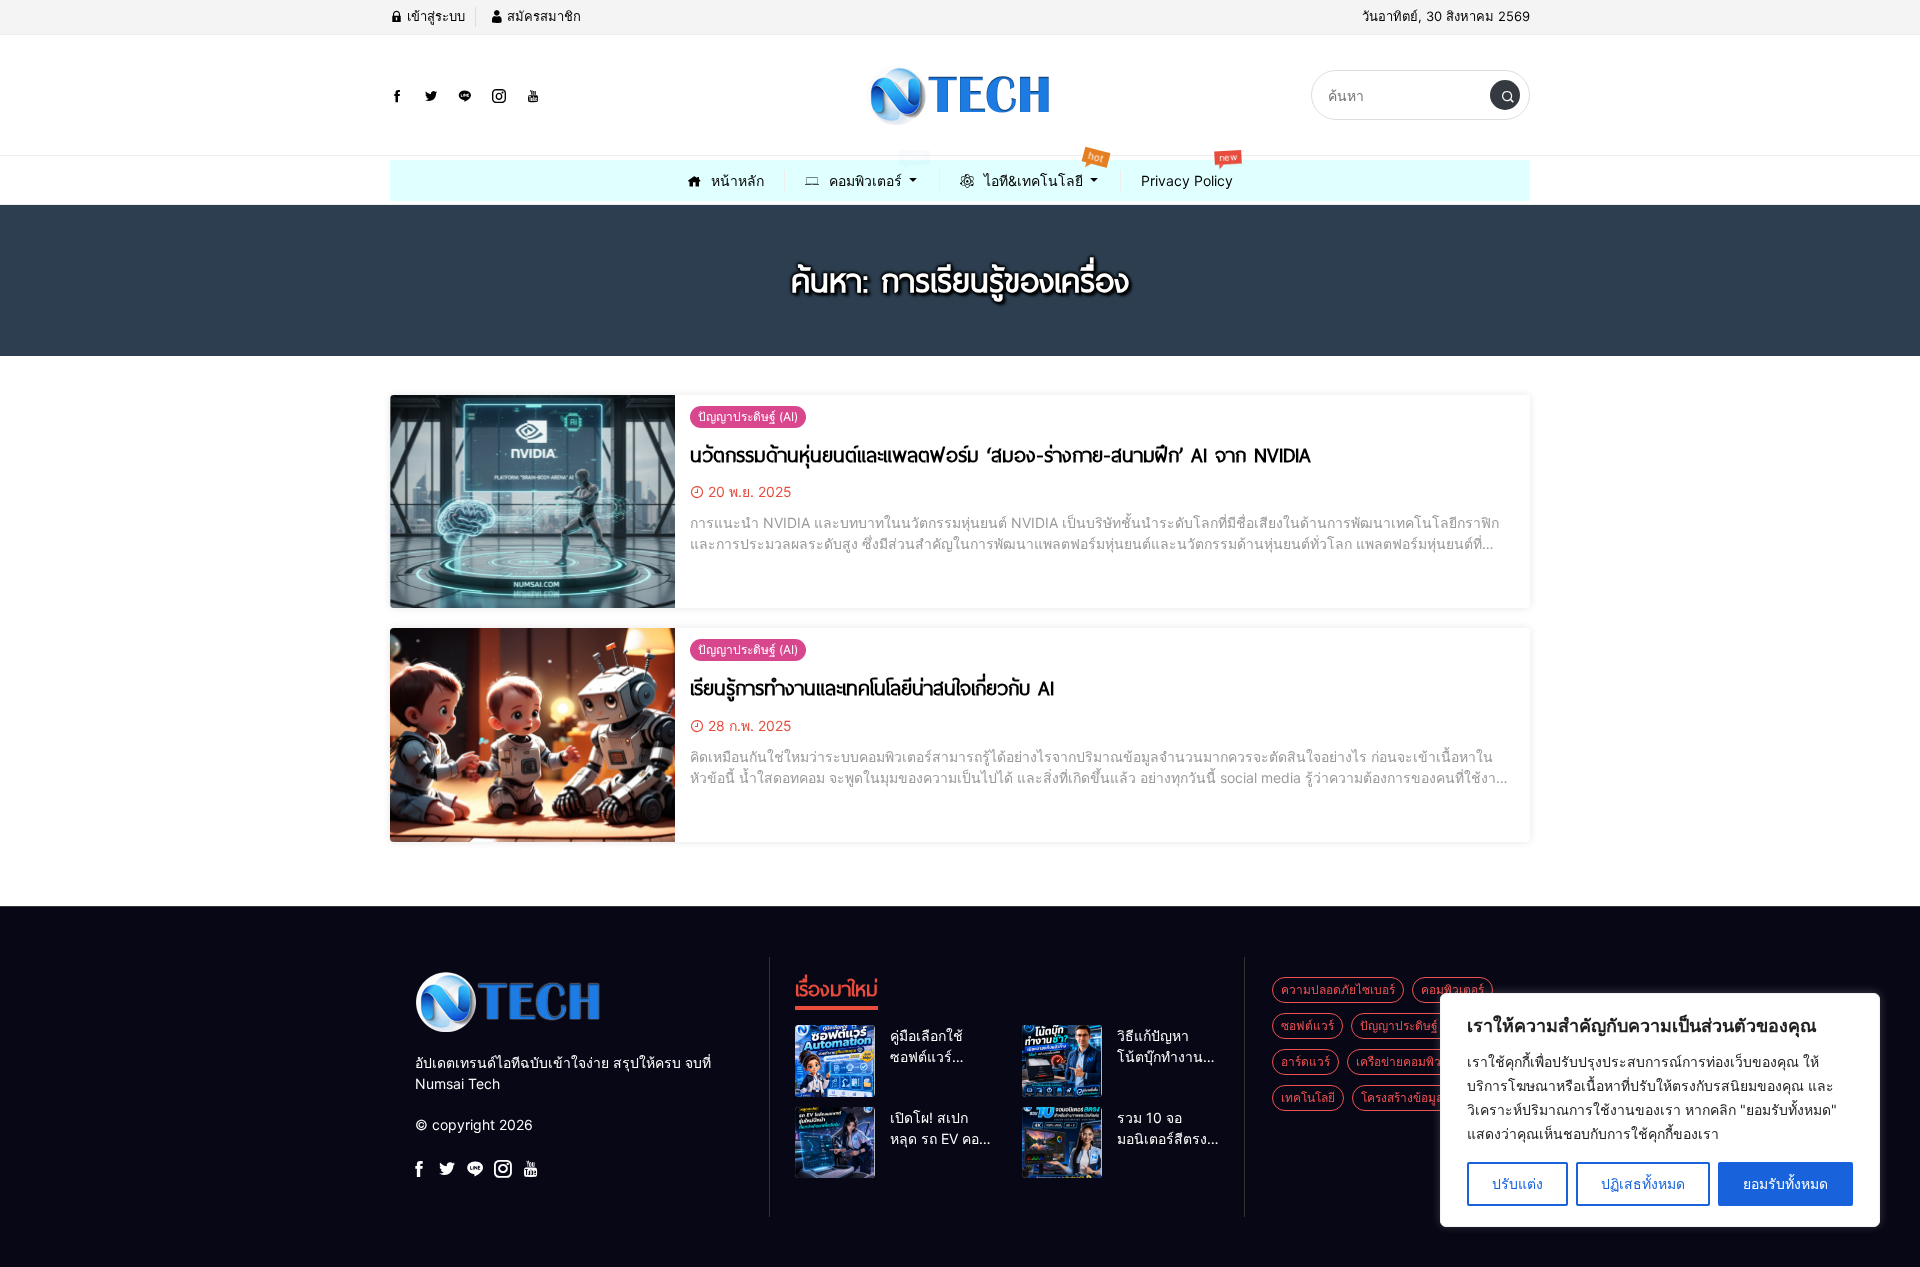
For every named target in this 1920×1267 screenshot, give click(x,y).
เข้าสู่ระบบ (434, 16)
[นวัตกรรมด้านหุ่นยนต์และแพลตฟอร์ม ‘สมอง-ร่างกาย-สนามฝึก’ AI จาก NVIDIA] (532, 502)
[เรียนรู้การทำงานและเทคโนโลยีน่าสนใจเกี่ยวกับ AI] (532, 735)
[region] (1660, 1110)
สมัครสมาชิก (542, 16)
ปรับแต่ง (1517, 1183)
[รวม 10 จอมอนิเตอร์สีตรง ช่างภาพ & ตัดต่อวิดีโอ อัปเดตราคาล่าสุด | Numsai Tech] (1062, 1143)
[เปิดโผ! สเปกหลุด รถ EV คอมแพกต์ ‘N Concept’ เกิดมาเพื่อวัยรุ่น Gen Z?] (835, 1143)
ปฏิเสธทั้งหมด (1643, 1183)
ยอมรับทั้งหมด (1785, 1183)
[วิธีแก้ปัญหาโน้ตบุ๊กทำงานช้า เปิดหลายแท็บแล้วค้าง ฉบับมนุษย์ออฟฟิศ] (1062, 1061)
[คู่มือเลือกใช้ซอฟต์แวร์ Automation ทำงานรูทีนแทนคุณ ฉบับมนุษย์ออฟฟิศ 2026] (835, 1061)
